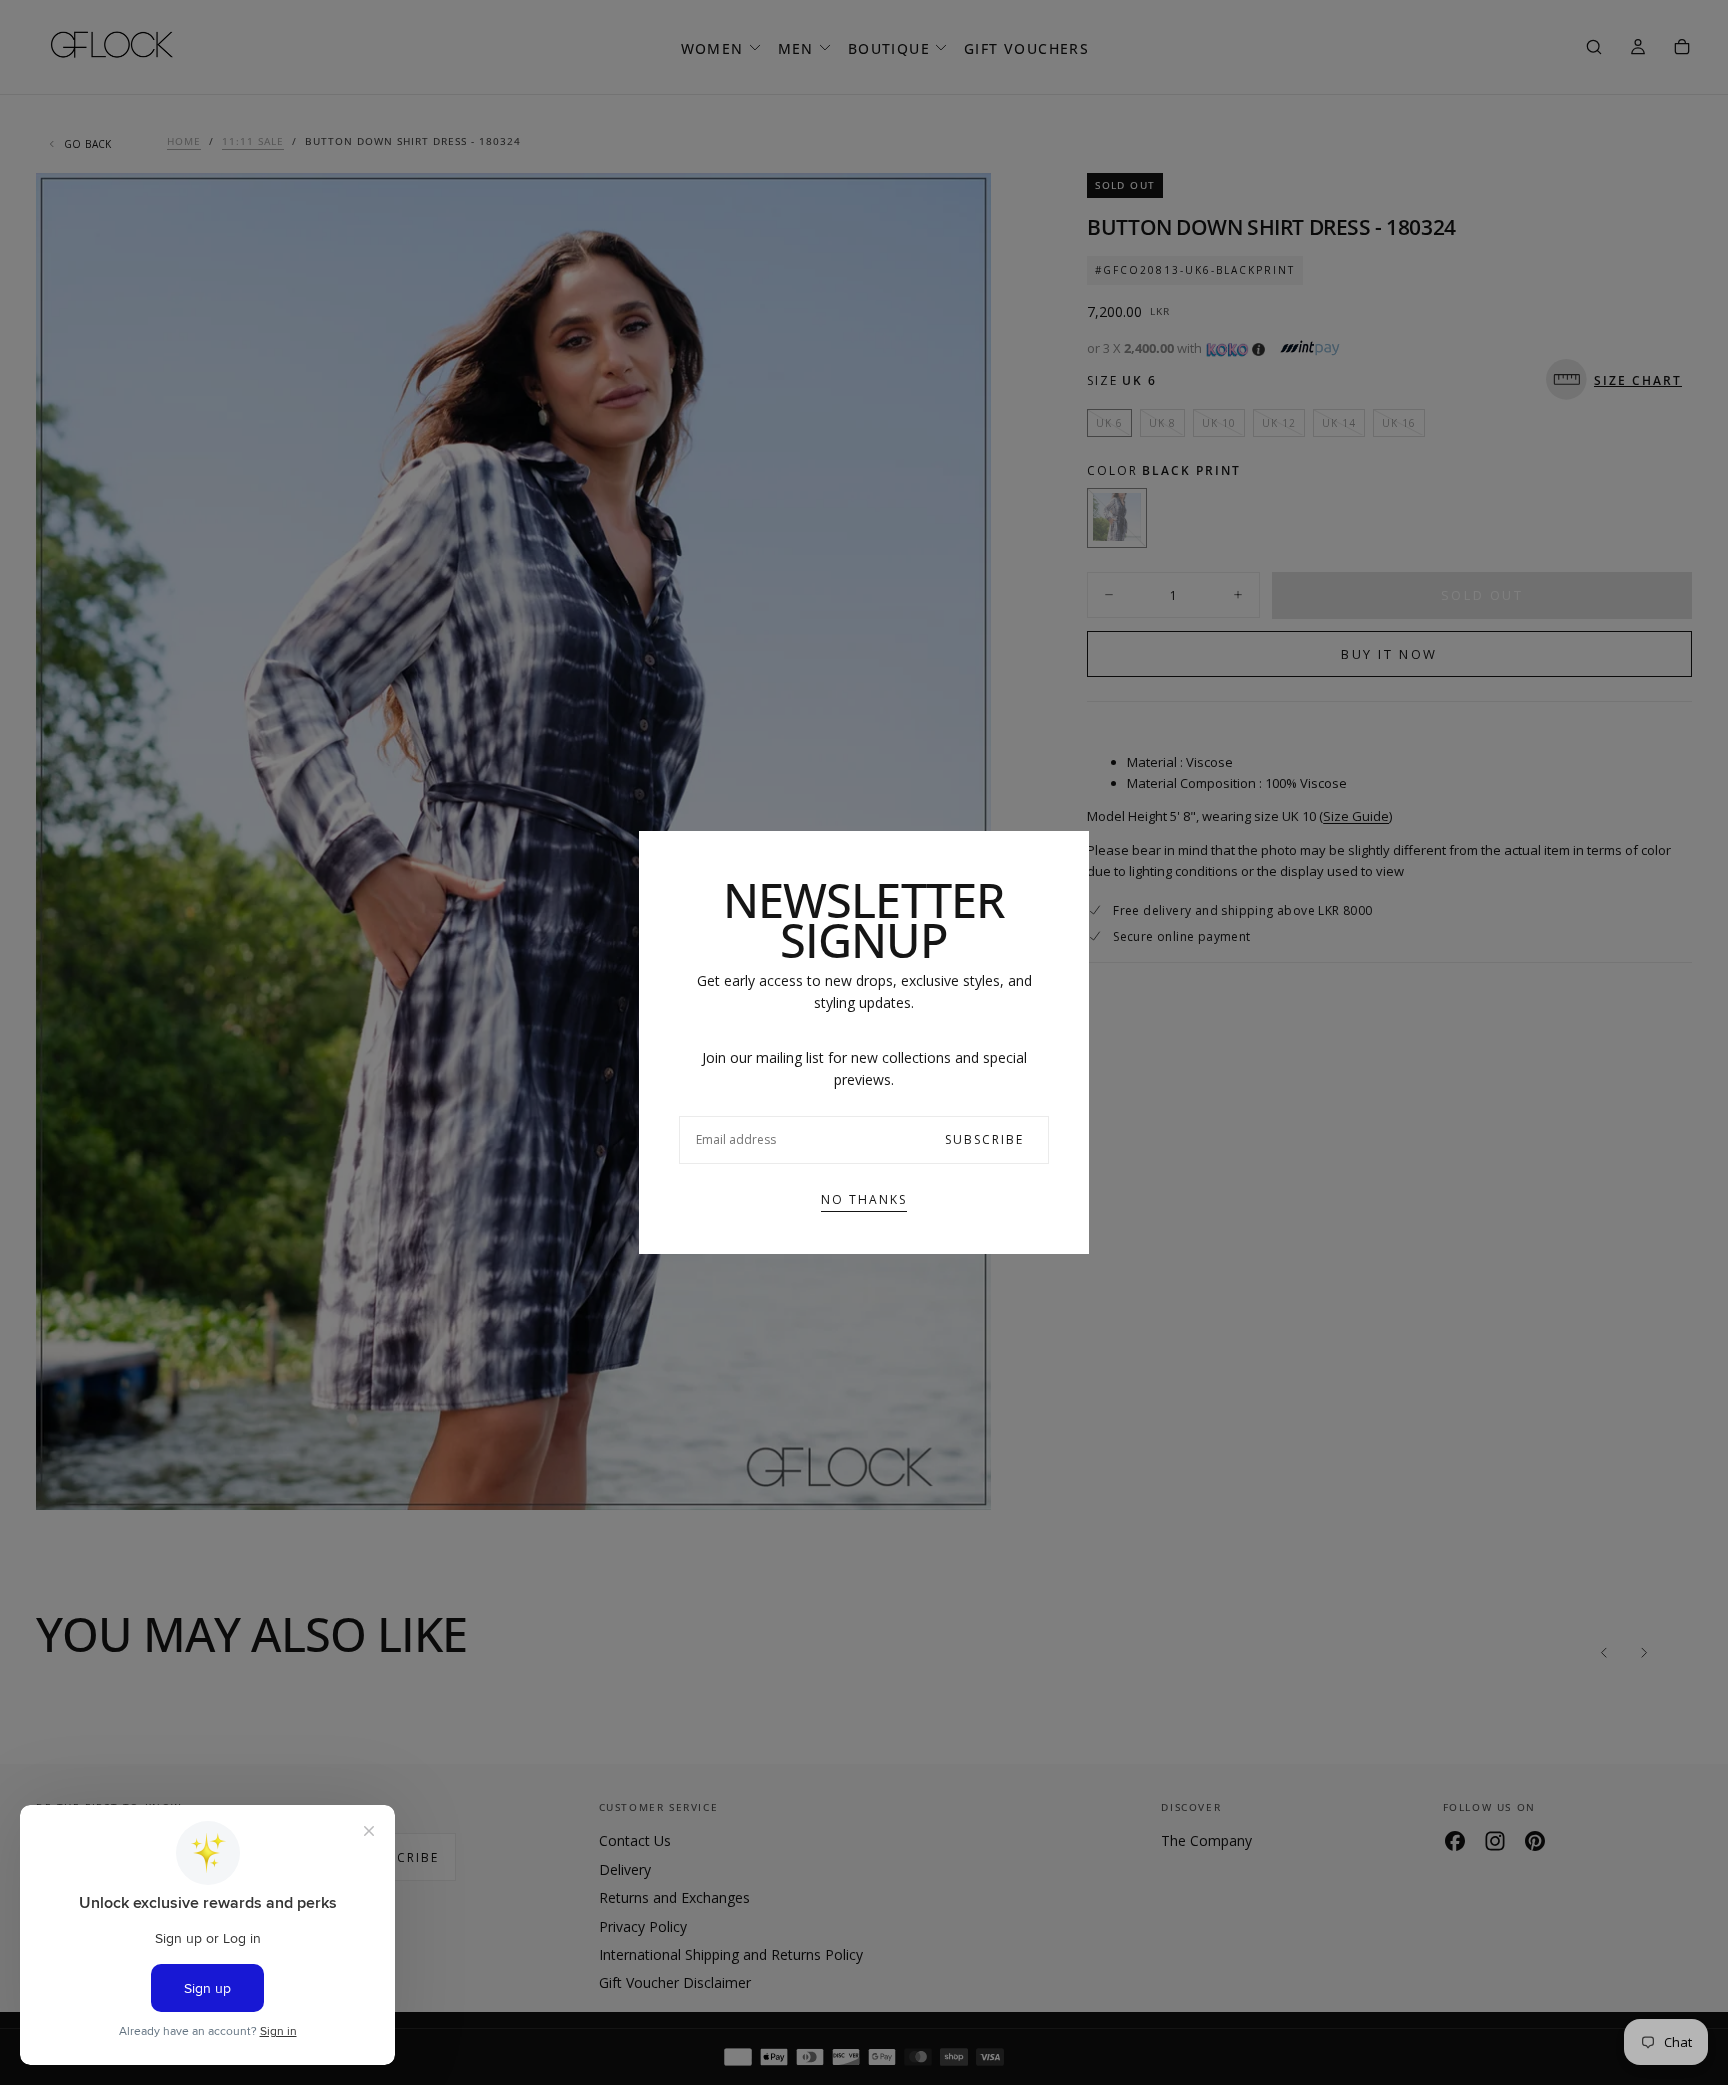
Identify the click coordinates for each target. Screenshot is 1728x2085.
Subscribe (984, 1139)
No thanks (864, 1199)
